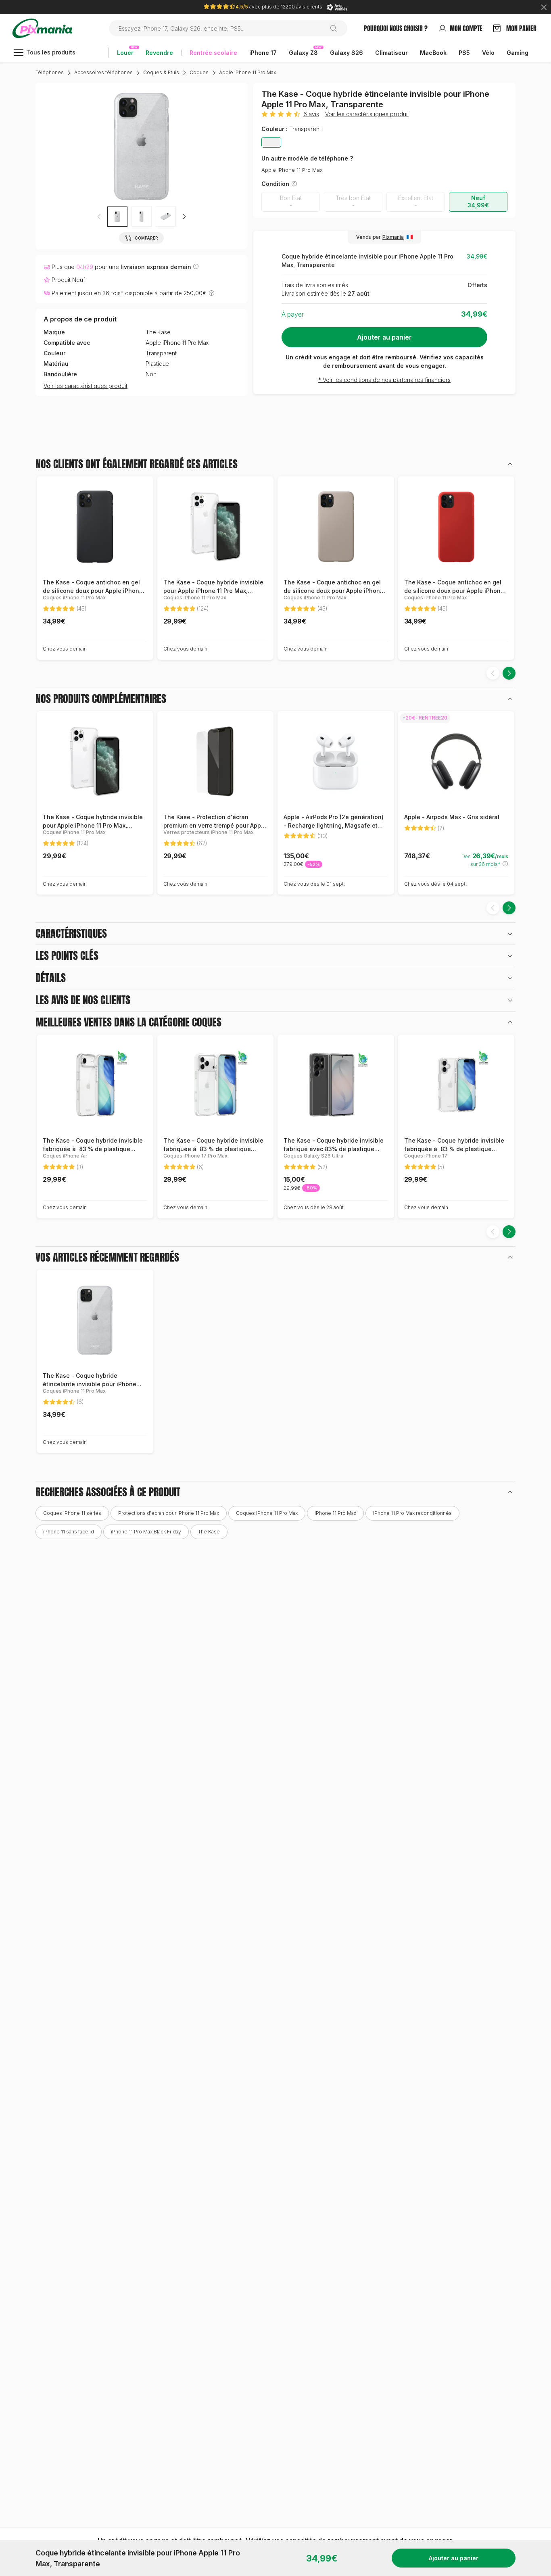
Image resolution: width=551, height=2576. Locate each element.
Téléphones (50, 72)
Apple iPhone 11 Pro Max (247, 72)
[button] (184, 217)
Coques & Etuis (161, 72)
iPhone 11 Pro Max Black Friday (146, 1532)
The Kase (158, 332)
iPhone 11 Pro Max (335, 1513)
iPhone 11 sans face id (69, 1532)
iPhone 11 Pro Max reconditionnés (412, 1513)
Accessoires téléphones (103, 72)
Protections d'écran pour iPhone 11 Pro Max (169, 1513)
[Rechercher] (337, 28)
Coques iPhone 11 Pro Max (267, 1513)
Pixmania (393, 237)
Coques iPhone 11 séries (72, 1513)
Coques (199, 72)
